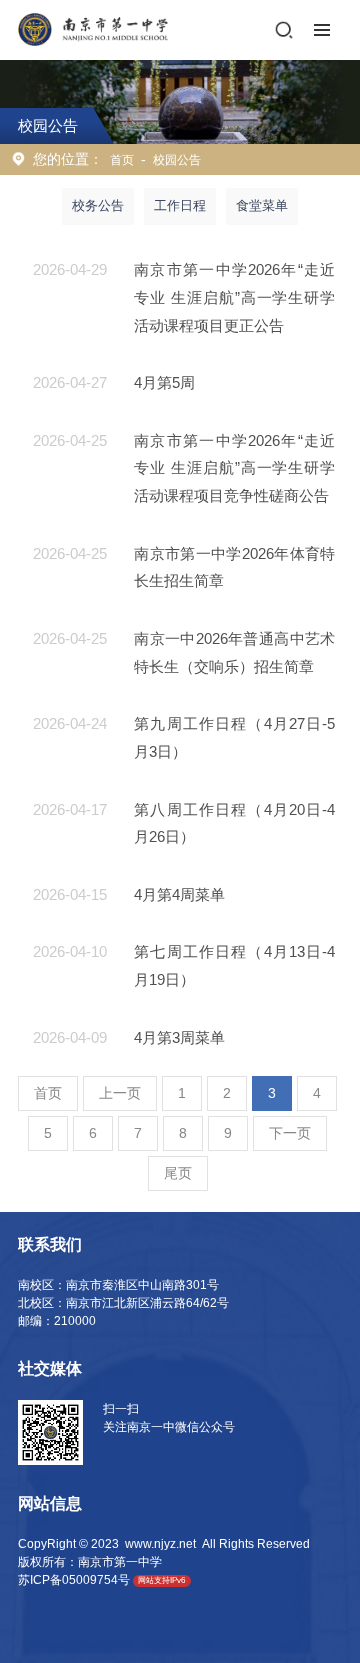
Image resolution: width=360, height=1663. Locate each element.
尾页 (178, 1173)
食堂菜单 (262, 205)
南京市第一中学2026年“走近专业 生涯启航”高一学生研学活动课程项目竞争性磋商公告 (234, 468)
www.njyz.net (160, 1544)
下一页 (290, 1133)
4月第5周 (164, 382)
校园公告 (177, 160)
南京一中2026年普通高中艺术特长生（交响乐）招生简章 (234, 652)
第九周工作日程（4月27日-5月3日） (234, 737)
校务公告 (98, 205)
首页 (122, 160)
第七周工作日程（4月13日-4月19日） (234, 965)
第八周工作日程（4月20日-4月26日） (234, 823)
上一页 (120, 1093)
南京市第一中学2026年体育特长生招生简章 (234, 567)
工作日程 (180, 205)
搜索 (284, 30)
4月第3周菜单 (179, 1037)
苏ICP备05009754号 (74, 1580)
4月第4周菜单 (179, 894)
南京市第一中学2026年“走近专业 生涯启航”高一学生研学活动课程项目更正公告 (234, 297)
